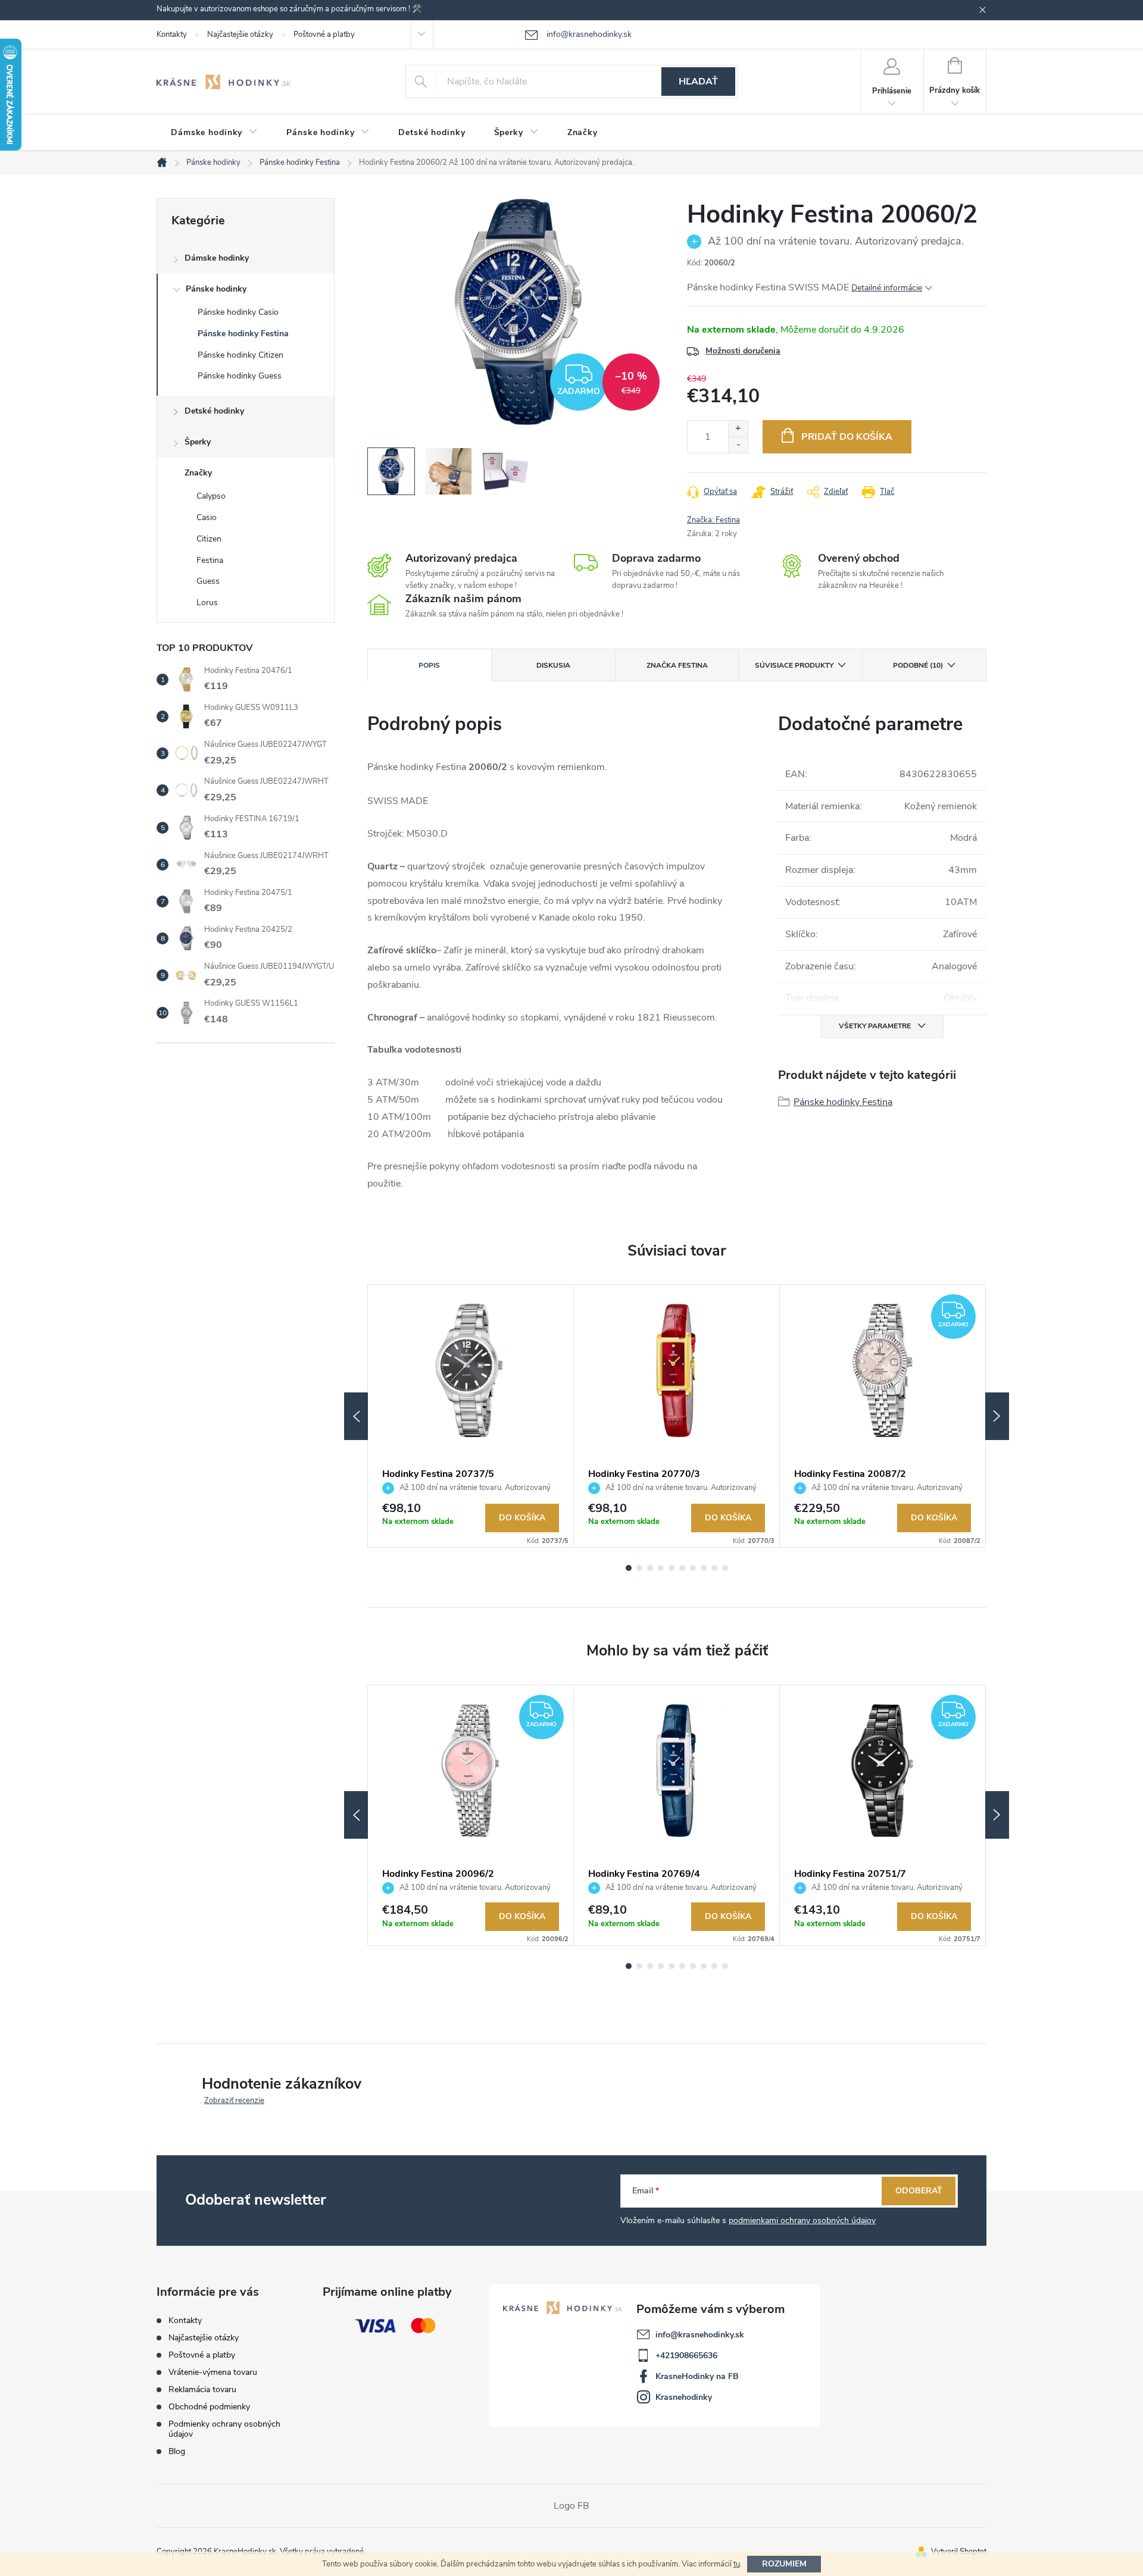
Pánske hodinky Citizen (241, 355)
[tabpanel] (471, 1416)
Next (997, 1416)
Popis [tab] (429, 665)
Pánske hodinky (216, 289)
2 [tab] (639, 1568)
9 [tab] (714, 1568)
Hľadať (698, 82)
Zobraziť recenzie (234, 2101)
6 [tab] (682, 1568)
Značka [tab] (677, 665)
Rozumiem (784, 2564)
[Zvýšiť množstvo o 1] (738, 429)
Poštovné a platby (324, 35)
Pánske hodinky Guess (240, 376)
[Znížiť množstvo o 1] (738, 445)
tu (737, 2564)
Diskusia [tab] (553, 665)
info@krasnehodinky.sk (700, 2335)
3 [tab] (650, 1568)
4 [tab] (661, 1568)
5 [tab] (672, 1568)
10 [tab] (725, 1568)
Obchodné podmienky (209, 2407)
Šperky (198, 442)
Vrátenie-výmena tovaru (213, 2372)
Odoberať (919, 2191)
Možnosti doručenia (743, 351)
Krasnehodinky (684, 2397)
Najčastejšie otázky (240, 35)
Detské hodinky (214, 411)
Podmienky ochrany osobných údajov (224, 2429)
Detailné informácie (887, 288)
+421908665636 (686, 2356)
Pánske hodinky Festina (243, 334)
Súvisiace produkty (794, 665)
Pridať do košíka (847, 437)
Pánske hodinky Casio (238, 312)
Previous (356, 1416)
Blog (177, 2451)
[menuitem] (214, 133)
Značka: (713, 520)
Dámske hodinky (217, 258)
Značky (198, 473)
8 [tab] (704, 1568)
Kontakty (172, 35)
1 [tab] (629, 1568)
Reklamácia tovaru (202, 2389)
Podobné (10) (918, 665)
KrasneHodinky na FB (697, 2376)
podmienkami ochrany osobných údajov (802, 2220)
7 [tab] (693, 1568)
